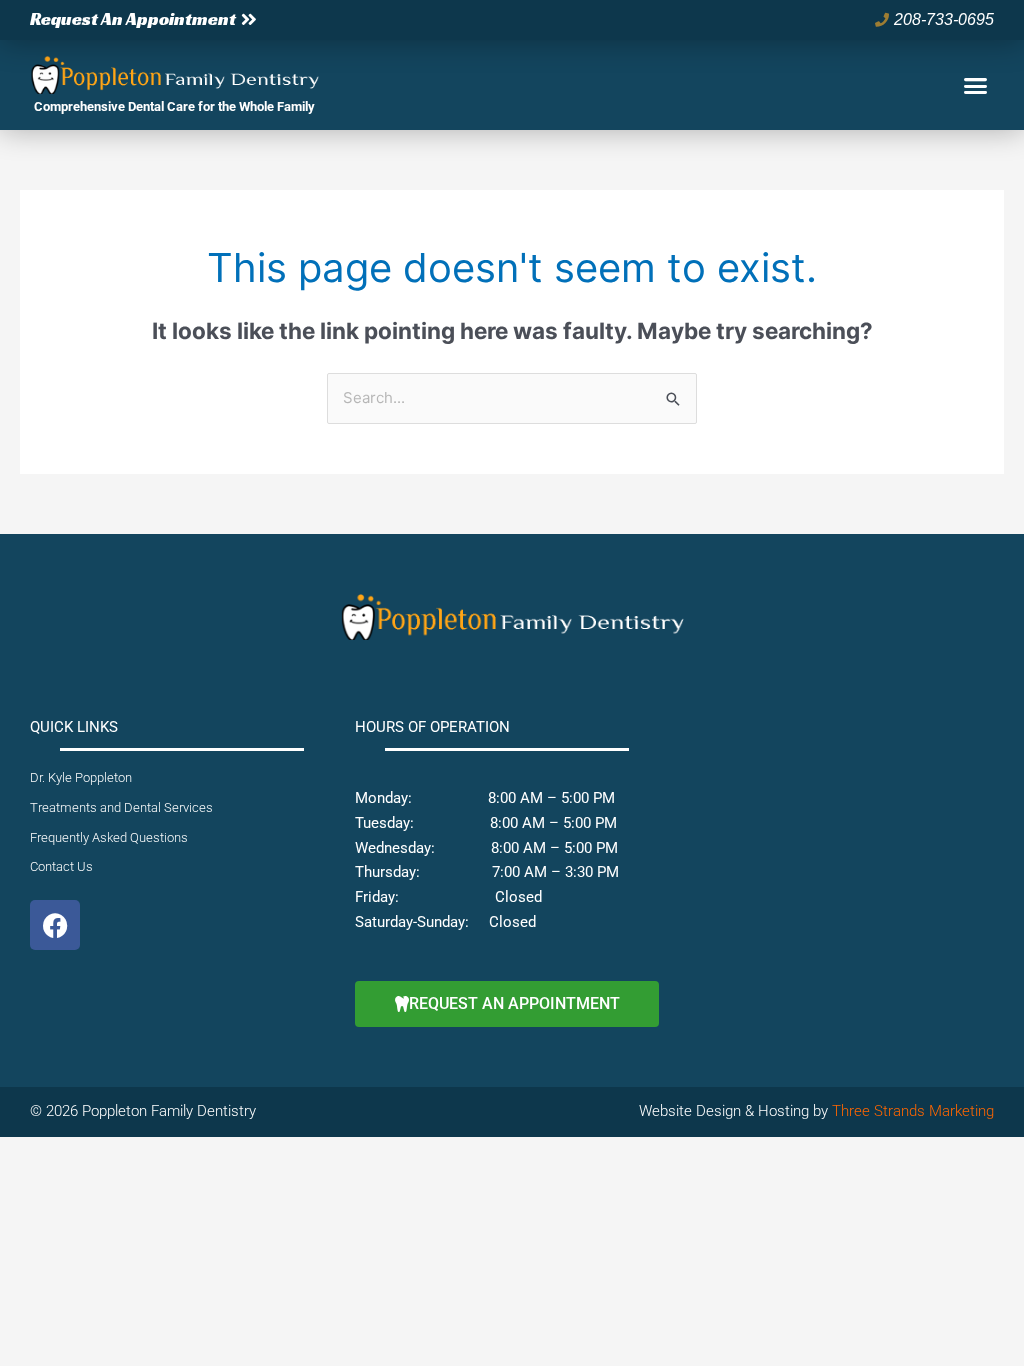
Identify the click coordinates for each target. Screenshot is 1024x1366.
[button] (975, 85)
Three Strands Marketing (913, 1111)
